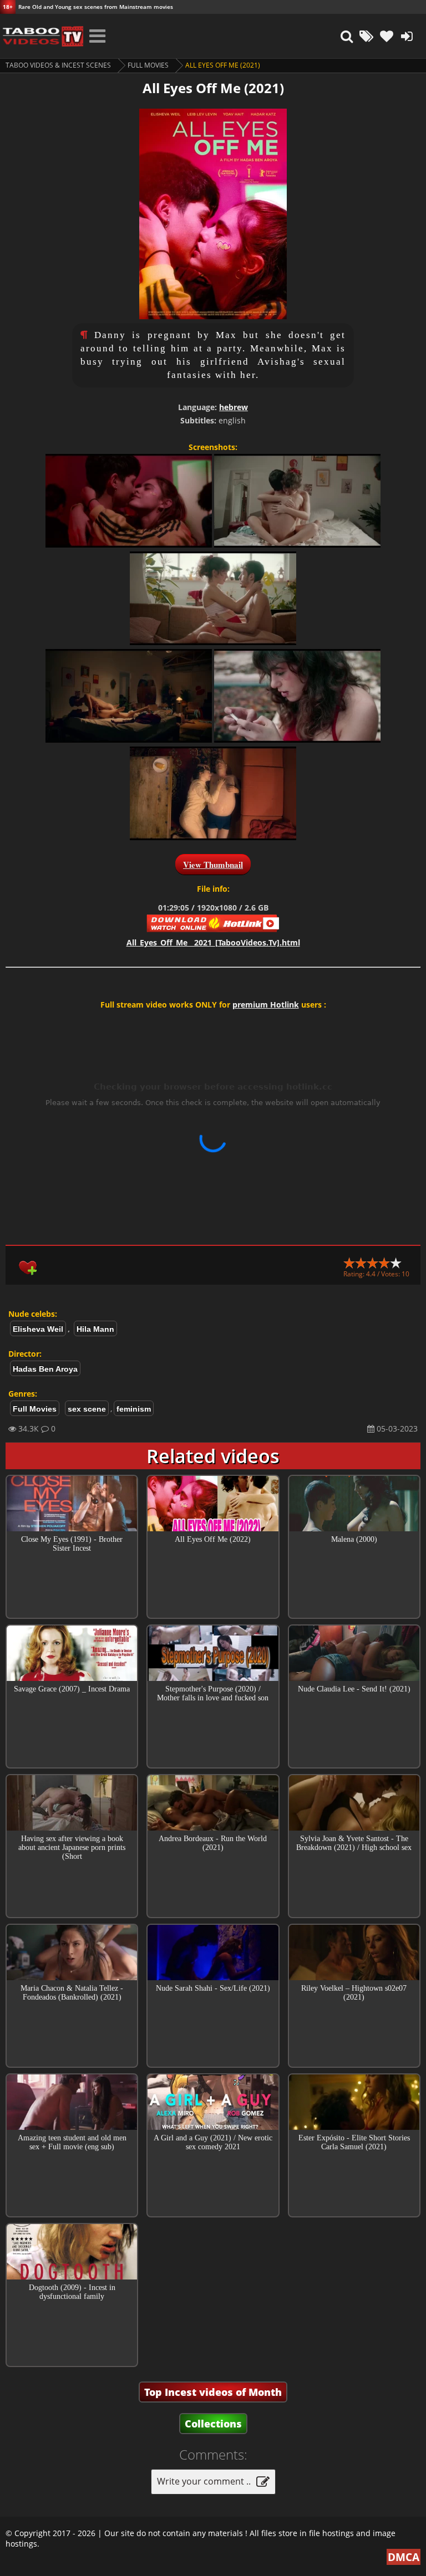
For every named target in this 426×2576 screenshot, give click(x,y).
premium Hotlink (266, 1005)
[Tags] (367, 36)
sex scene (87, 1409)
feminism (134, 1409)
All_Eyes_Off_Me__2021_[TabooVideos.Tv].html (213, 942)
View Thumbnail (213, 865)
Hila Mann (95, 1329)
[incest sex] (42, 36)
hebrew (234, 407)
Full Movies (148, 65)
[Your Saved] (387, 36)
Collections (213, 2424)
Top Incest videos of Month (213, 2392)
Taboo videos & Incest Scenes (58, 65)
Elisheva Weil (38, 1329)
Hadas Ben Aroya (45, 1369)
